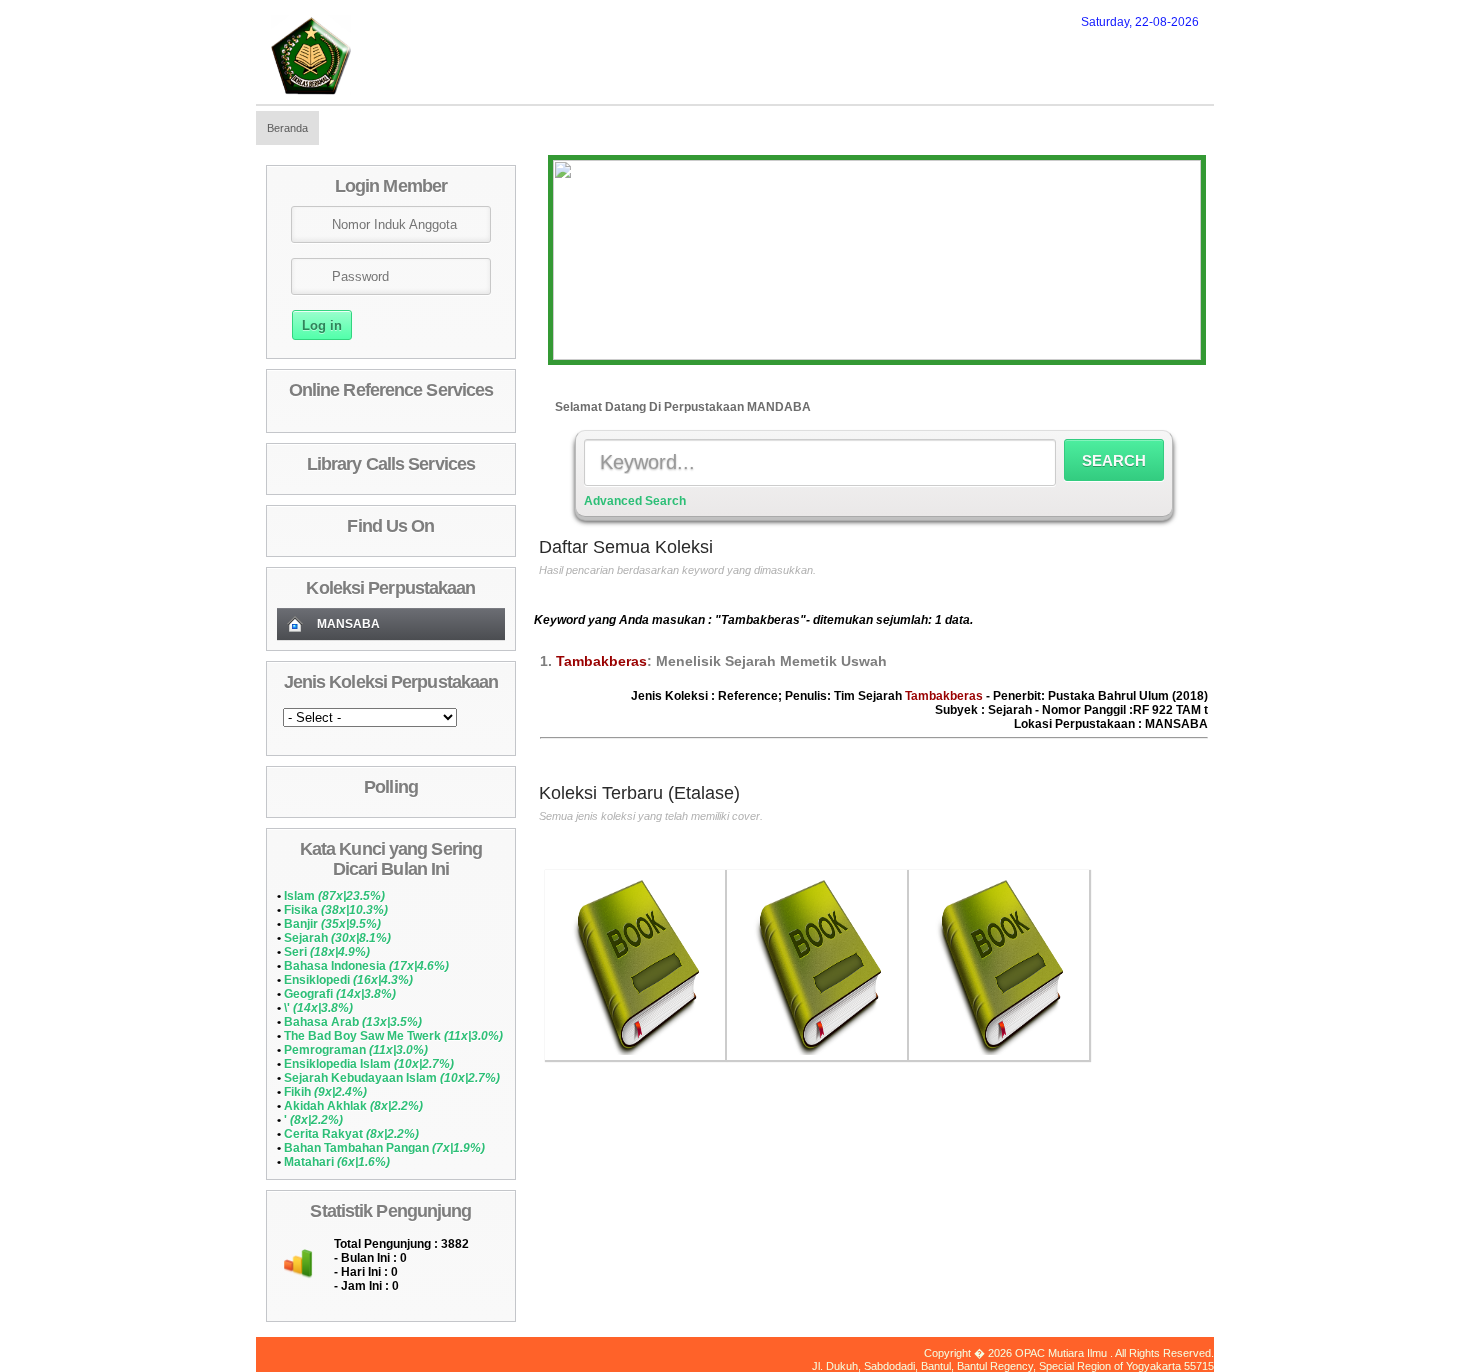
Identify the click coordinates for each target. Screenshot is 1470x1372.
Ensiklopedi (348, 980)
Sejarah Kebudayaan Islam (392, 1078)
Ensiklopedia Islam (369, 1064)
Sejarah (337, 938)
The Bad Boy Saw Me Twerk (393, 1036)
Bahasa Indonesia (366, 966)
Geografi (340, 994)
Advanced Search (635, 501)
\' (318, 1008)
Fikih (325, 1092)
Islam (334, 896)
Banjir (332, 924)
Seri (327, 952)
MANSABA (348, 624)
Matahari (337, 1162)
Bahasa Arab (353, 1022)
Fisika (336, 910)
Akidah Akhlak (353, 1106)
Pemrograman (356, 1050)
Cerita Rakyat (351, 1134)
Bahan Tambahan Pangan (384, 1148)
